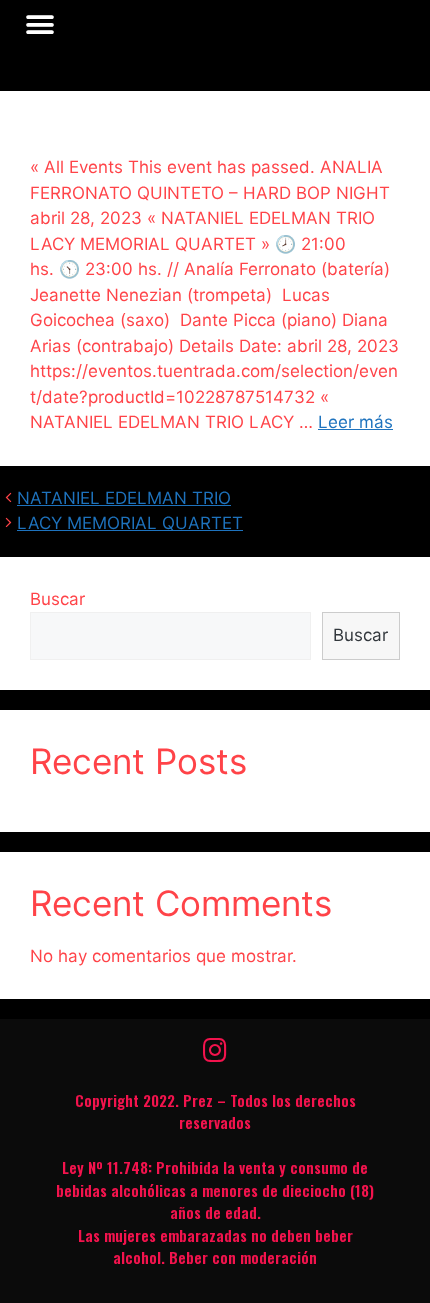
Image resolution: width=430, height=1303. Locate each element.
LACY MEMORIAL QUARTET (130, 523)
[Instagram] (215, 1050)
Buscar (57, 599)
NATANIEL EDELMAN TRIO (124, 498)
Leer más (355, 422)
